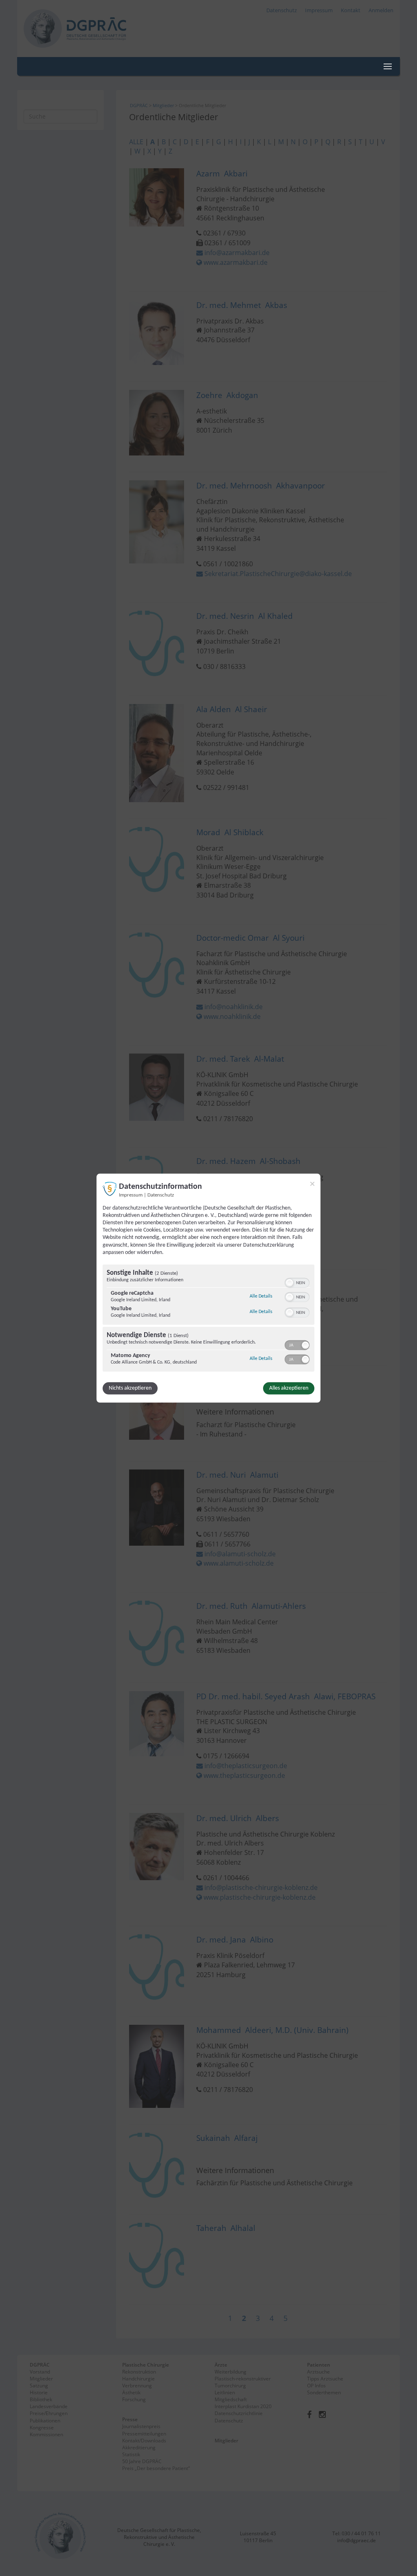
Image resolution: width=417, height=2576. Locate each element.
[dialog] (208, 1288)
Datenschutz (161, 1195)
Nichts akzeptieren (130, 1388)
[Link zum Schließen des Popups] (312, 1184)
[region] (208, 1319)
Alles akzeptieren (289, 1388)
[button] (290, 1283)
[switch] (297, 1282)
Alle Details (261, 1296)
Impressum (131, 1195)
